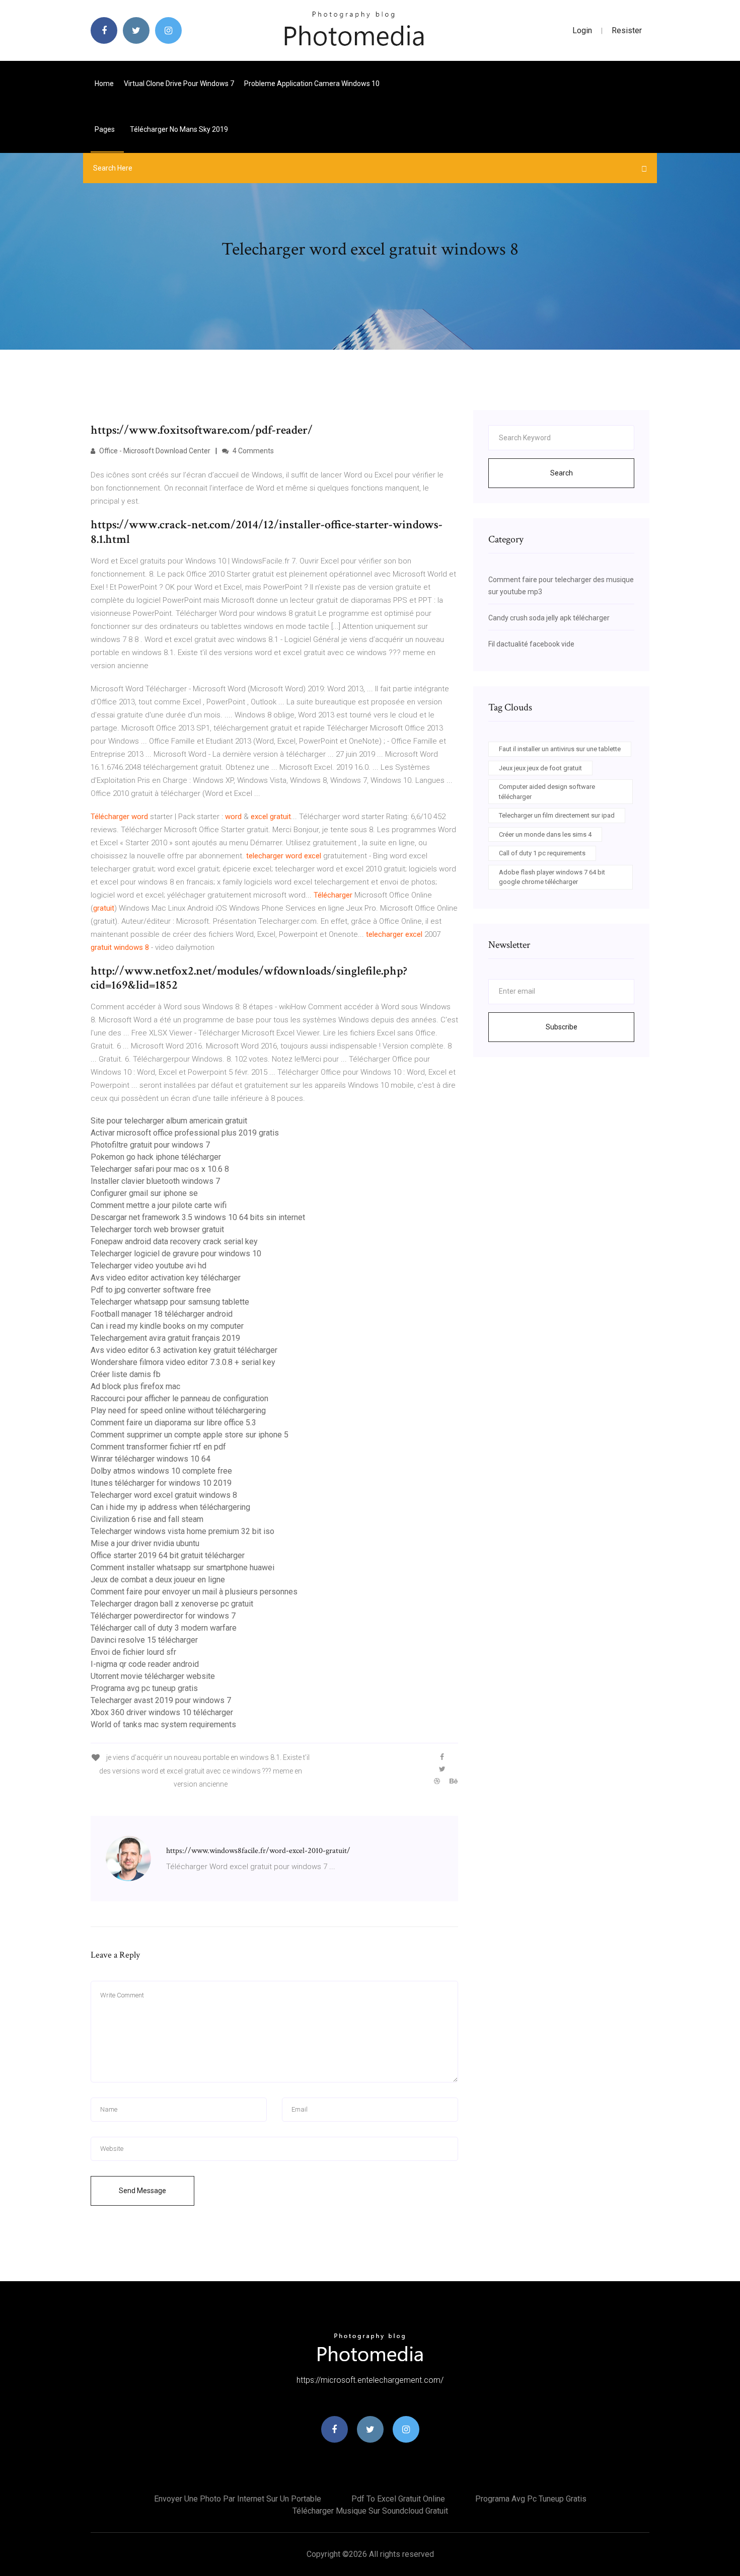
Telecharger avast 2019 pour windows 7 (161, 1700)
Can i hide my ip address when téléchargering (170, 1507)
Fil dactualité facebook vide (531, 644)
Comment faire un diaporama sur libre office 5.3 (173, 1423)
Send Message (142, 2191)
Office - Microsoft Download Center (154, 451)
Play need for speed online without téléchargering (178, 1411)
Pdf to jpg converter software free (151, 1290)
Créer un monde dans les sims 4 (545, 834)
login (582, 30)
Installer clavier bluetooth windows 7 (155, 1181)
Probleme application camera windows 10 (312, 84)
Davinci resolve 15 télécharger (144, 1640)
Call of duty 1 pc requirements (542, 853)
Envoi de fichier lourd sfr (133, 1652)
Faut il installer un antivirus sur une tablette (560, 749)
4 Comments (252, 451)
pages (105, 129)
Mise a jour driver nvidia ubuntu (145, 1543)
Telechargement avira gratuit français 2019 (165, 1338)
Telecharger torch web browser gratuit (157, 1229)
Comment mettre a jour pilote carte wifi (159, 1205)
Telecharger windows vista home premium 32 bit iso (182, 1531)
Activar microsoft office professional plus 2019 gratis (185, 1133)
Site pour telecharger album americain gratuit (169, 1121)
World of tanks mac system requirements (163, 1724)
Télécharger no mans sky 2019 (179, 129)
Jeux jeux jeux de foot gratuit (540, 768)
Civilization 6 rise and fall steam (147, 1519)
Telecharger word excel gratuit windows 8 (164, 1495)
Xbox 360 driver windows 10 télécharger (162, 1712)
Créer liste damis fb (126, 1374)
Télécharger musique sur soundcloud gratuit (370, 2511)
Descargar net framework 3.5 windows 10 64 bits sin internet (198, 1217)
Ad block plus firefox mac (135, 1386)
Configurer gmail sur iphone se (144, 1193)
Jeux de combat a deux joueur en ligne (158, 1580)
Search (562, 473)
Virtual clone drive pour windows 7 (179, 84)
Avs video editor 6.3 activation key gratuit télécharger (184, 1350)
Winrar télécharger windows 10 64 (151, 1459)
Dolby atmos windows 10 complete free (161, 1471)
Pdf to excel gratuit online (398, 2499)
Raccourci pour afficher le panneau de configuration (179, 1398)
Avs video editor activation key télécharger (166, 1278)
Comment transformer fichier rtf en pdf (158, 1447)
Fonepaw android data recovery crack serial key (174, 1241)
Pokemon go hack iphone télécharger (156, 1157)
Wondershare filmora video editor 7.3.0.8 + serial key (183, 1362)
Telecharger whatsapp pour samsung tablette (170, 1302)
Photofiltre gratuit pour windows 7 (150, 1145)
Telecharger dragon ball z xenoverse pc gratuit (172, 1604)
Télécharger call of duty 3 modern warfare (164, 1628)
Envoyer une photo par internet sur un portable (238, 2499)
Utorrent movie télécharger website (153, 1676)
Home (104, 84)
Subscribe (562, 1027)
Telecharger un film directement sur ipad (557, 815)
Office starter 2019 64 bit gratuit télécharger (168, 1555)
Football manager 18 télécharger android (162, 1314)
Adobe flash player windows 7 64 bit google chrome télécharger (552, 877)
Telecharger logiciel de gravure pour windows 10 (176, 1254)
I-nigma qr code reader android (145, 1664)
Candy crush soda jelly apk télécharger (549, 618)
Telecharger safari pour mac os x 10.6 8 (160, 1169)
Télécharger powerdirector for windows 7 (163, 1616)
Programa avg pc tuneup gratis (144, 1688)
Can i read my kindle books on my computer (167, 1326)
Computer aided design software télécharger (547, 792)
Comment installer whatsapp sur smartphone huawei (182, 1567)
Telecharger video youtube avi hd (149, 1266)
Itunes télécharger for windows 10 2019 (161, 1483)
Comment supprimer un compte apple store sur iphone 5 (190, 1435)
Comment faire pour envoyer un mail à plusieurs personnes (194, 1592)
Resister (627, 30)
